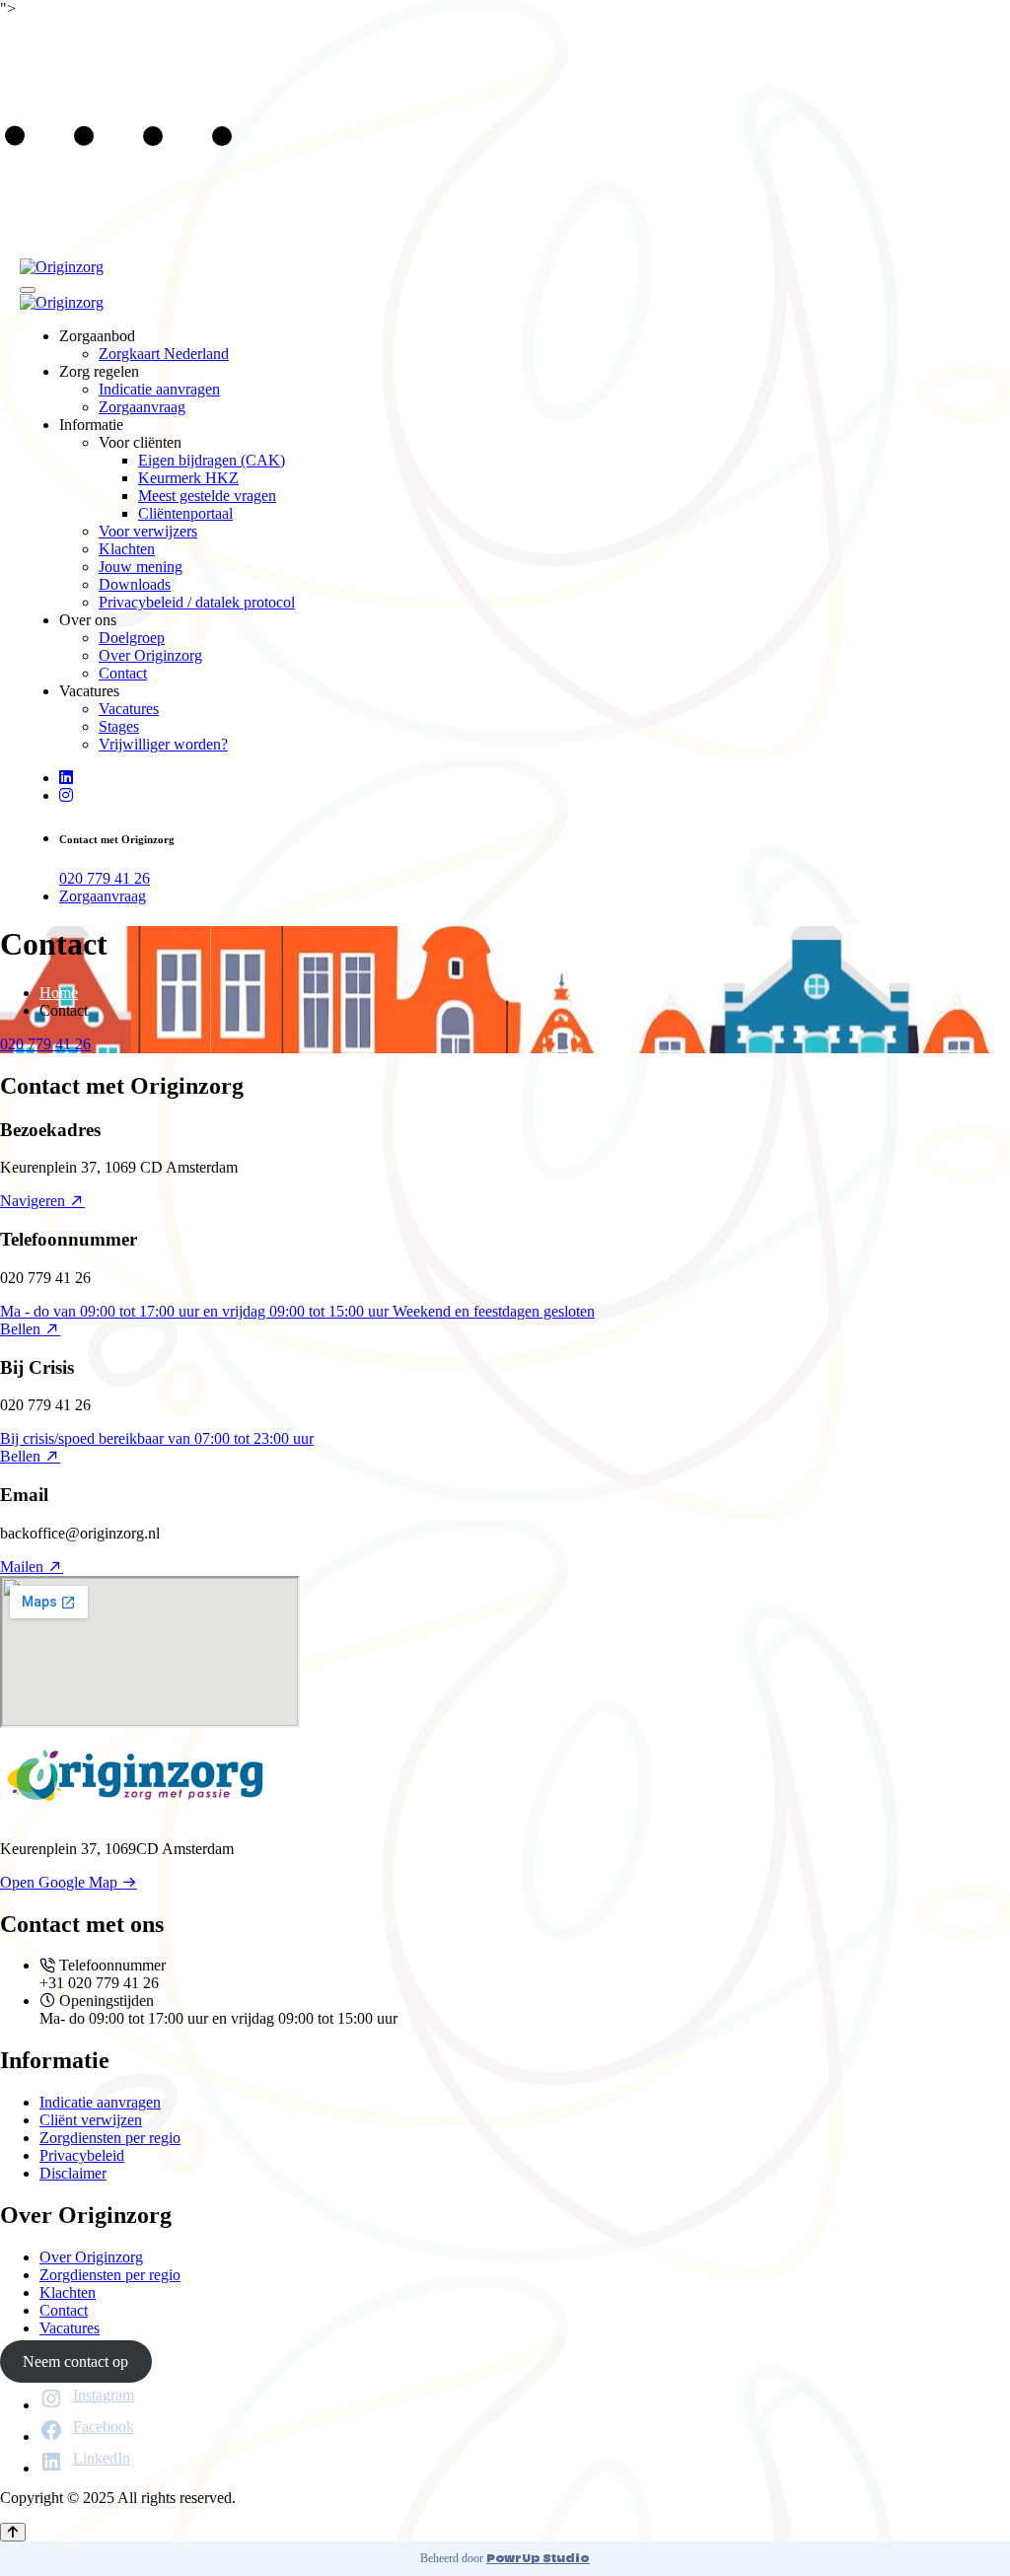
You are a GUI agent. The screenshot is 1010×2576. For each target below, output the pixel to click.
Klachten (127, 549)
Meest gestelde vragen (207, 496)
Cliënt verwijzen (91, 2120)
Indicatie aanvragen (159, 389)
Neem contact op (75, 2361)
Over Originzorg (150, 655)
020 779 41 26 (105, 878)
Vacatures (129, 709)
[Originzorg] (62, 267)
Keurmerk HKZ (188, 478)
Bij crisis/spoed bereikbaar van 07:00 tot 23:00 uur (157, 1438)
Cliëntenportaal (185, 513)
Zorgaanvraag (142, 407)
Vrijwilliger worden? (163, 744)
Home (59, 993)
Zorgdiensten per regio (110, 2138)
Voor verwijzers (148, 531)
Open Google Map (61, 1882)
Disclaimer (73, 2173)
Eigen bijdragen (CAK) (212, 460)
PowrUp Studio (538, 2558)
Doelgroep (132, 638)
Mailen (24, 1567)
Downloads (135, 584)
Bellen (22, 1329)
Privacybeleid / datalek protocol (197, 602)
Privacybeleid (82, 2155)
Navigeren (35, 1201)
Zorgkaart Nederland (164, 354)
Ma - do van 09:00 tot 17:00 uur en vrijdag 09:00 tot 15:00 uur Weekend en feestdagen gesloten (297, 1311)
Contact (123, 673)
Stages (119, 726)
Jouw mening (141, 567)
